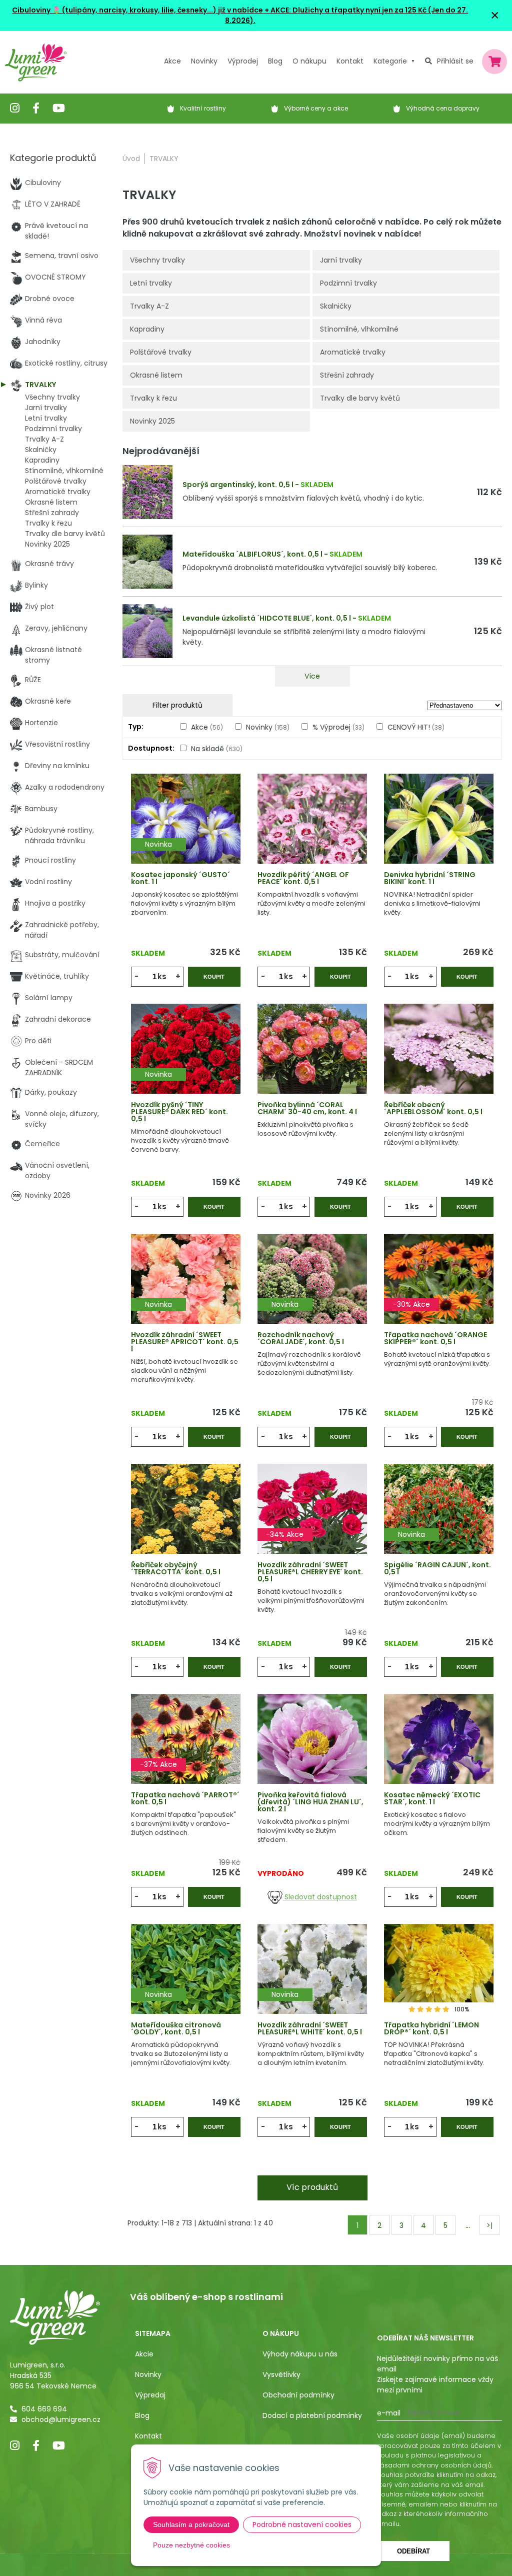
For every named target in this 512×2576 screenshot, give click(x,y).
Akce (172, 61)
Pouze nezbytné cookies (191, 2545)
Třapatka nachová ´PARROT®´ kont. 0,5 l (185, 1798)
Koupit (214, 977)
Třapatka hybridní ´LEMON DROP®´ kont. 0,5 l (431, 2028)
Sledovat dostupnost (320, 1897)
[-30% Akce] (439, 1292)
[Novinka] (186, 832)
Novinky (204, 61)
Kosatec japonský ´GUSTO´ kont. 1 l (180, 878)
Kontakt (148, 2436)
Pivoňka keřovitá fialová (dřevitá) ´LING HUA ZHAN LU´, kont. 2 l (310, 1802)
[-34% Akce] (312, 1522)
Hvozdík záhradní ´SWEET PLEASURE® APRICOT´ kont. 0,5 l (185, 1342)
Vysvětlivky (281, 2374)
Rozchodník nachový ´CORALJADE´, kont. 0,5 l (301, 1338)
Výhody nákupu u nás (300, 2354)
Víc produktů (312, 2187)
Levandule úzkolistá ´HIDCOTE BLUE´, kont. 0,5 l (267, 618)
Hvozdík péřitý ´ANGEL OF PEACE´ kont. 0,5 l (303, 878)
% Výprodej (338, 727)
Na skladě (217, 749)
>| (489, 2225)
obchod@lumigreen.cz (61, 2419)
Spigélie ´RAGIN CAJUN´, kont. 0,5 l (437, 1568)
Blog (142, 2415)
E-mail (389, 2413)
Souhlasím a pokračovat (191, 2524)
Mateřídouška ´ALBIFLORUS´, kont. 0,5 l (252, 554)
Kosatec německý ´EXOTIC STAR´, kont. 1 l (432, 1798)
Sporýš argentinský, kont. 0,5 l (238, 485)
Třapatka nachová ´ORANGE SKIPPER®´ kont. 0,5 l (435, 1338)
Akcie (144, 2354)
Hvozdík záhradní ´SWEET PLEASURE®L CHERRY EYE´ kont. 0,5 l (310, 1572)
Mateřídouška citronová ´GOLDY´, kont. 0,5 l (176, 2028)
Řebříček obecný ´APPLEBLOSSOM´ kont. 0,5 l (433, 1108)
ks (162, 976)
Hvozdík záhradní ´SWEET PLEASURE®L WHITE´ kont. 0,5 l (310, 2028)
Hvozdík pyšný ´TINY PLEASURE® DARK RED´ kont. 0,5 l (179, 1112)
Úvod (131, 159)
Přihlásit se (455, 61)
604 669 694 (44, 2409)
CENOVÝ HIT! (416, 727)
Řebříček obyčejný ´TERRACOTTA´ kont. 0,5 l (176, 1568)
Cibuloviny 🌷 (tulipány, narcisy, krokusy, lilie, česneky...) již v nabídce (137, 10)
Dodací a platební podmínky (312, 2415)
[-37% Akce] (186, 1752)
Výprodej (243, 61)
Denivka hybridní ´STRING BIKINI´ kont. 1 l (430, 878)
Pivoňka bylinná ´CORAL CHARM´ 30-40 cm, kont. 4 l (307, 1108)
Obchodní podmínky (298, 2395)
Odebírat (413, 2551)
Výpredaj (150, 2395)
